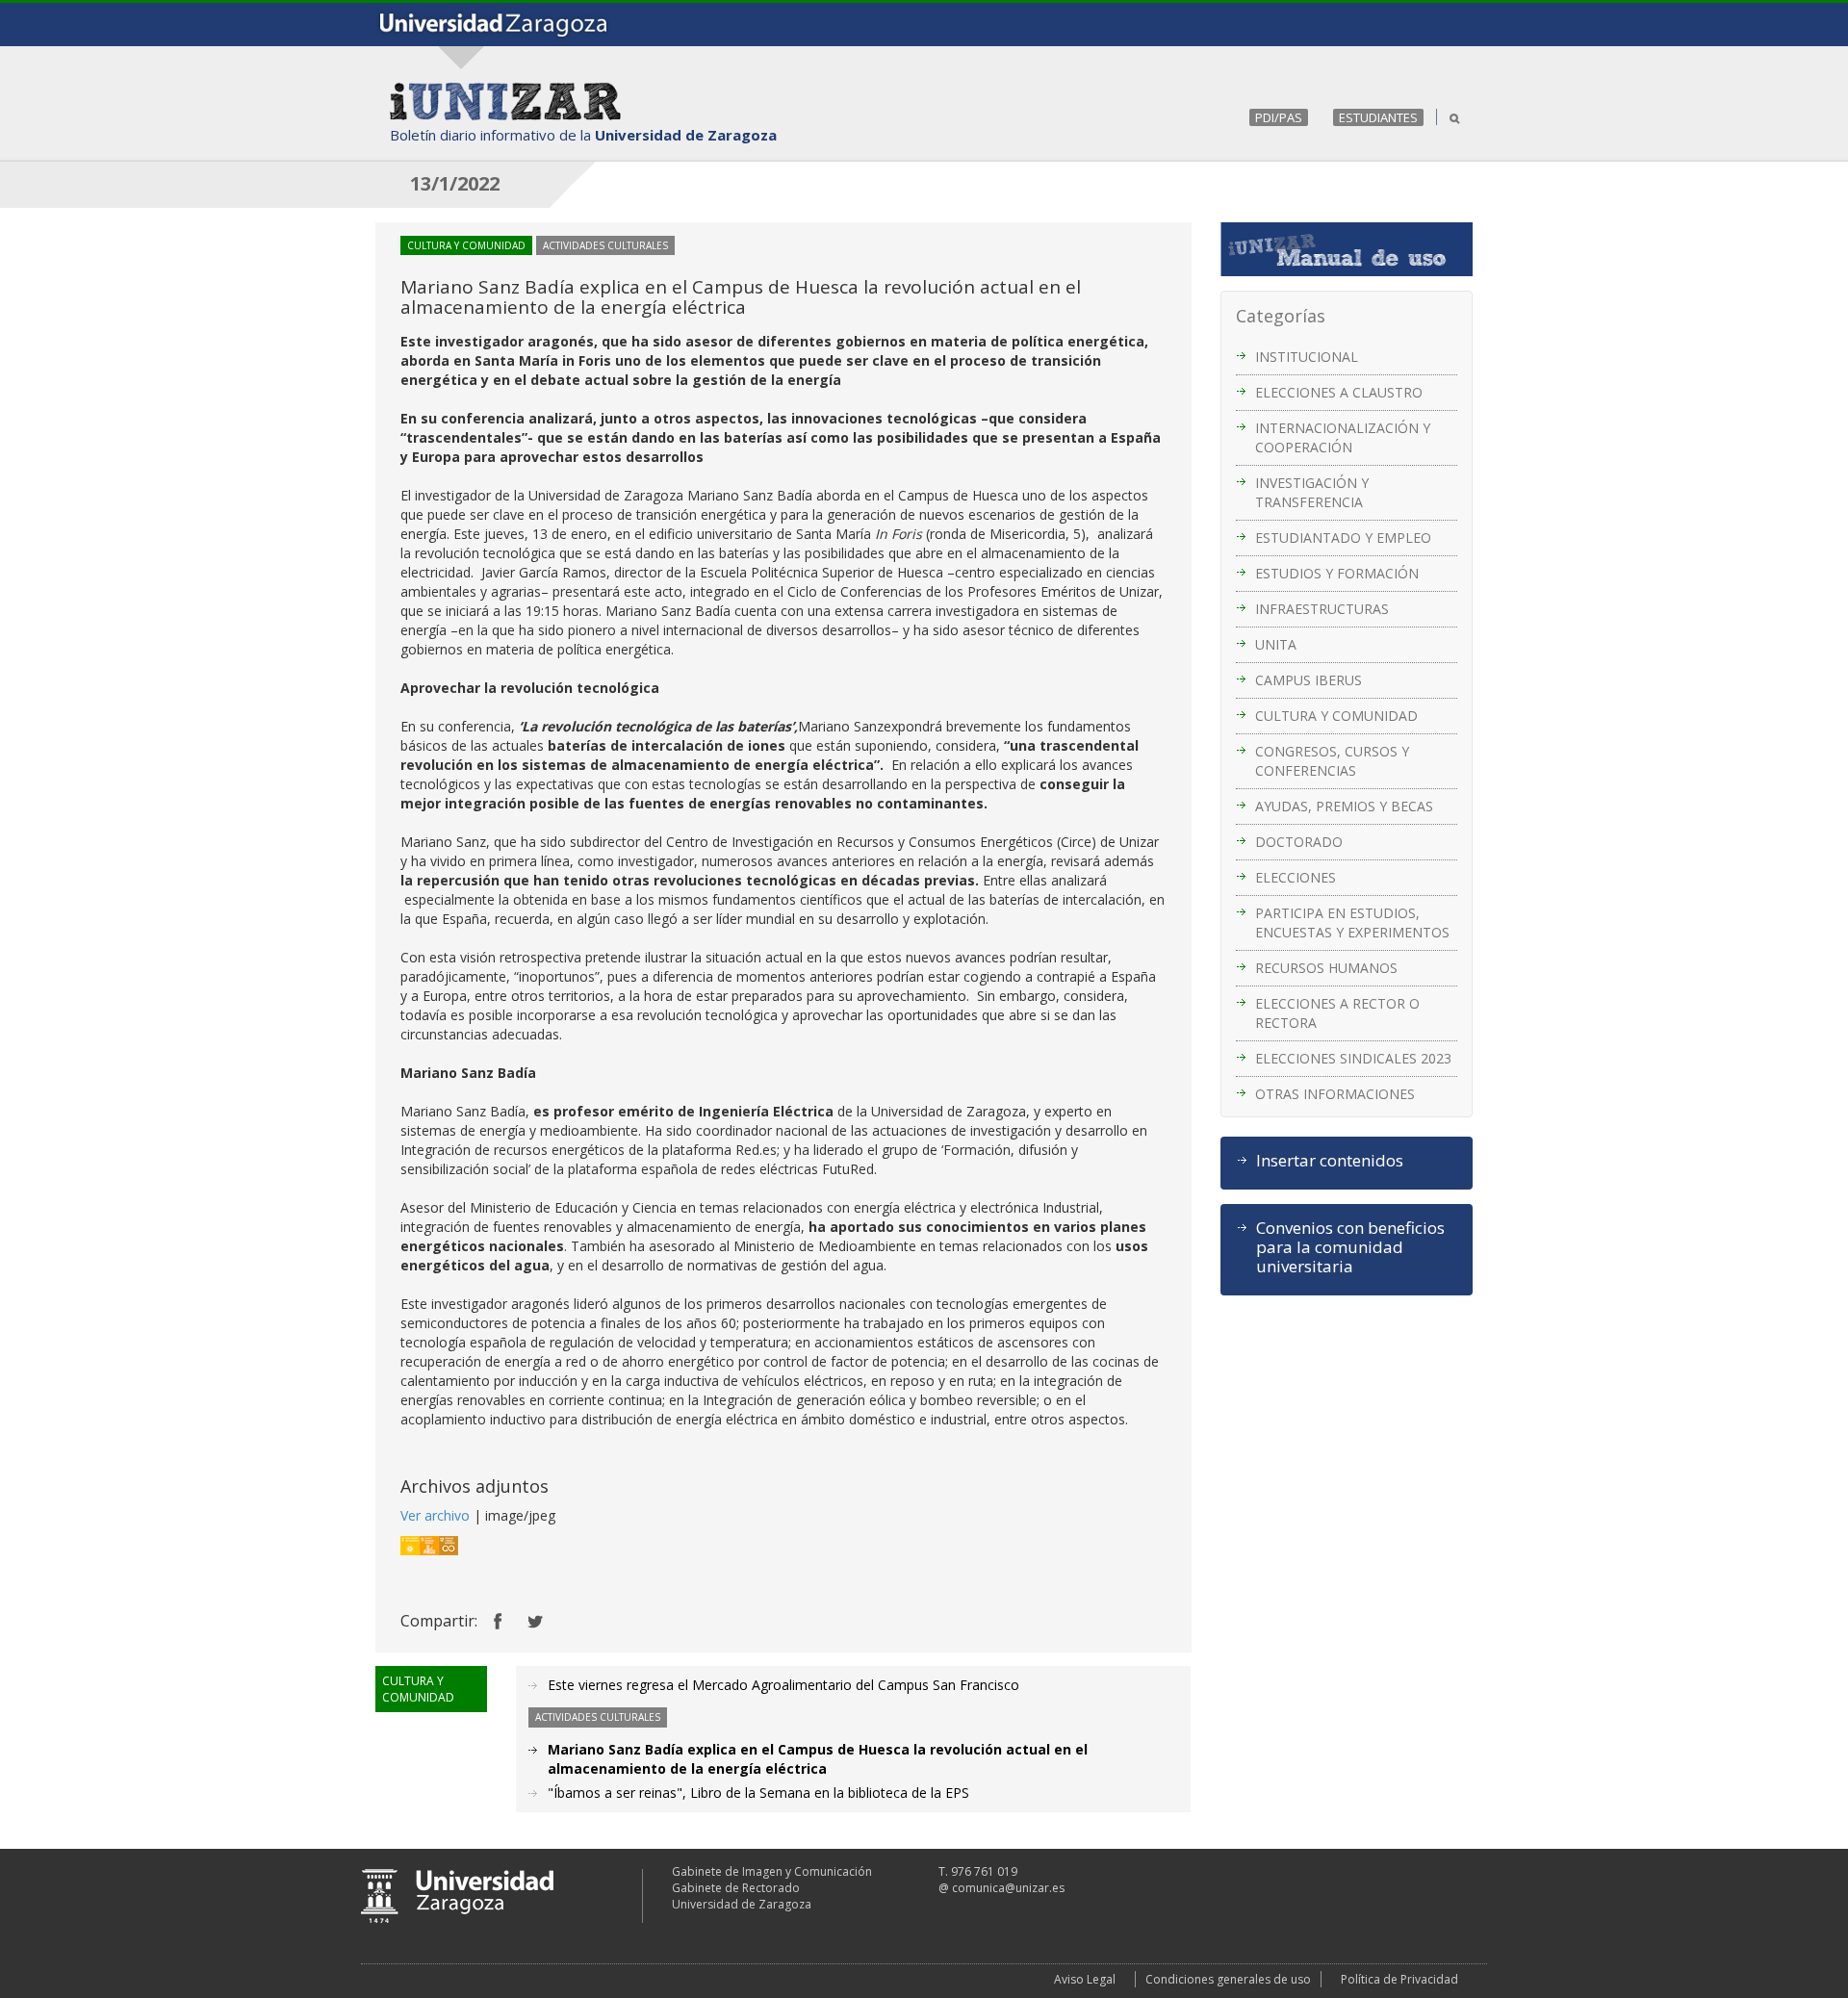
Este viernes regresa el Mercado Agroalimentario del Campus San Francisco (783, 1685)
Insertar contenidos (1330, 1161)
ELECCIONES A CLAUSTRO (1339, 392)
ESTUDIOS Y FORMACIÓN (1337, 573)
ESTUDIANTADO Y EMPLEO (1343, 538)
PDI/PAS (1279, 117)
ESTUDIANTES (1378, 117)
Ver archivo (435, 1515)
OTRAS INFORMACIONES (1335, 1094)
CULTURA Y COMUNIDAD (1336, 716)
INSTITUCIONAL (1307, 357)
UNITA (1276, 644)
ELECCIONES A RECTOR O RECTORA (1337, 1013)
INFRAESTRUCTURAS (1322, 609)
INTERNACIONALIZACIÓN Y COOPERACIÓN (1343, 437)
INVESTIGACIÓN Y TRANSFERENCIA (1312, 492)
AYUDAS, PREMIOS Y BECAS (1344, 806)
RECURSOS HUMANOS (1326, 968)
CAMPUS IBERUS (1309, 680)
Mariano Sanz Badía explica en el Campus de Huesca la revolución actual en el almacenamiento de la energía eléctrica (818, 1759)
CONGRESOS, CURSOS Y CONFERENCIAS (1332, 761)
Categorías (1281, 316)
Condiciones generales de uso (1228, 1979)
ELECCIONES (1296, 877)
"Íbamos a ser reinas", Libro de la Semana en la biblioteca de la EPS (758, 1793)
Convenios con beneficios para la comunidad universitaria (1350, 1247)
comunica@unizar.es (1008, 1888)
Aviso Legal (1085, 1979)
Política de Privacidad (1399, 1979)
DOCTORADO (1299, 842)
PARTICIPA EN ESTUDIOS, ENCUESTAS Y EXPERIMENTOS (1352, 922)
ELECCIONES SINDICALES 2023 (1353, 1058)
